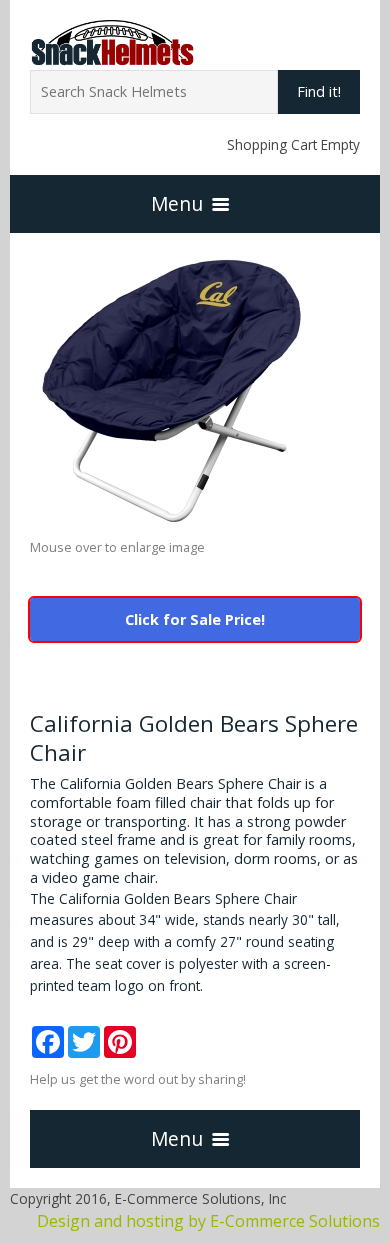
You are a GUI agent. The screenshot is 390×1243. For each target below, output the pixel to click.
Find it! (319, 91)
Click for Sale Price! (195, 619)
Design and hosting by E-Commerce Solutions (208, 1221)
